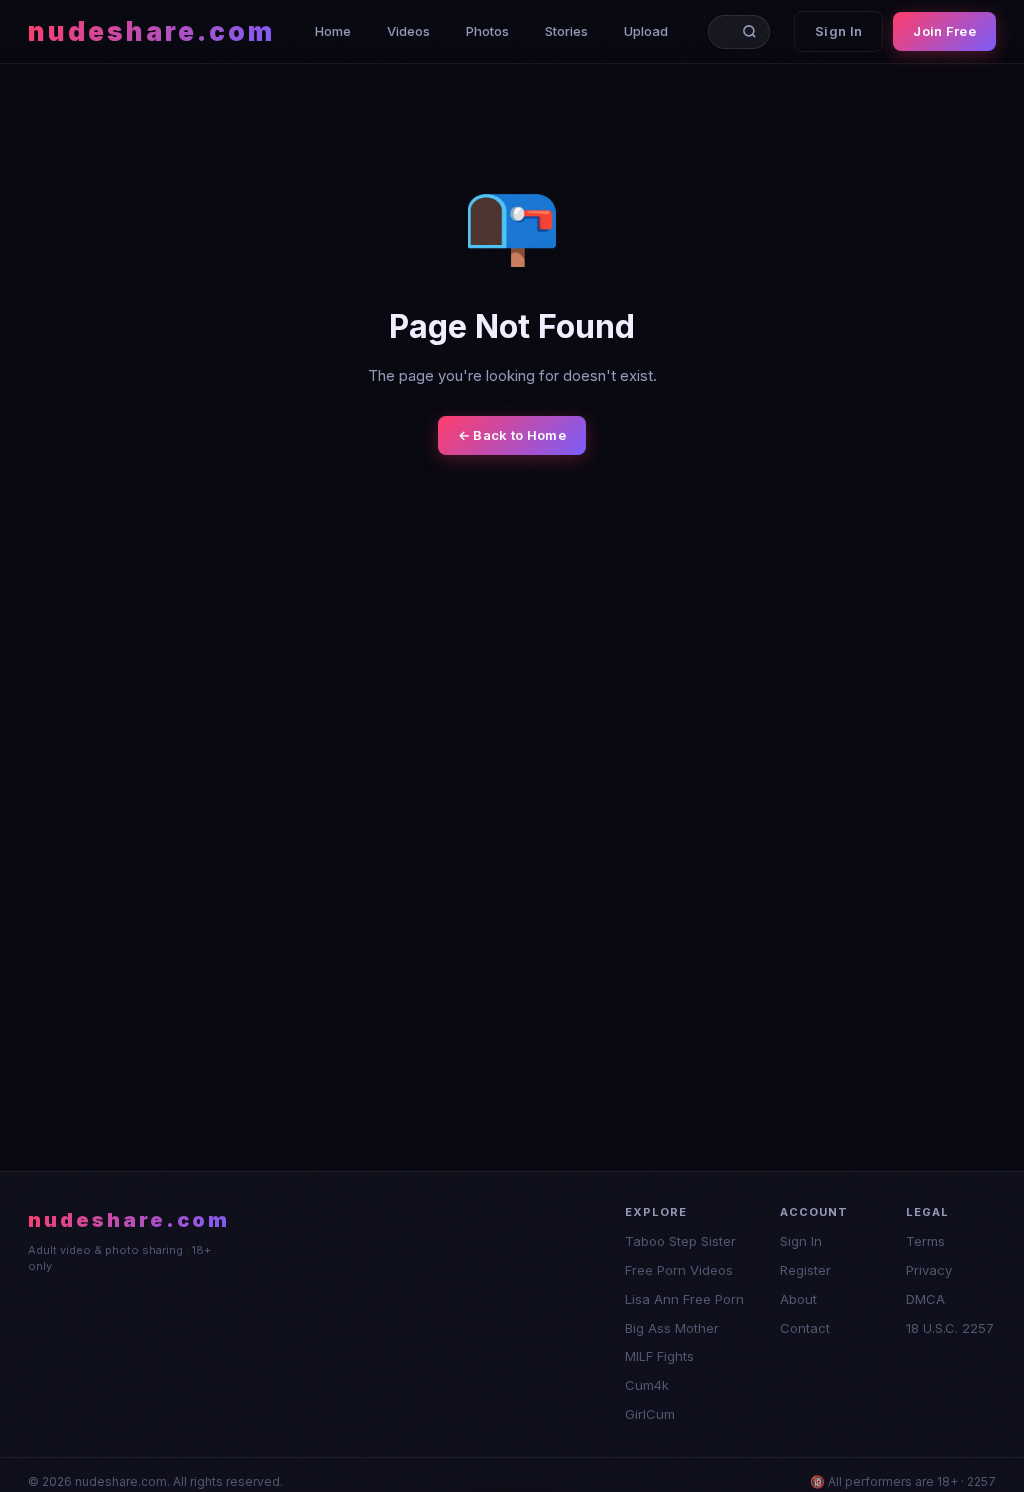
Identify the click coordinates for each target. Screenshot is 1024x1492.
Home (333, 31)
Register (805, 1270)
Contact (805, 1328)
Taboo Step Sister (680, 1241)
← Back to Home (512, 435)
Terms (925, 1241)
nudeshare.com (151, 31)
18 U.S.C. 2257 (950, 1328)
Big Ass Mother (672, 1328)
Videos (408, 31)
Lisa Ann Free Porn (684, 1299)
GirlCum (650, 1414)
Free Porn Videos (679, 1270)
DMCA (925, 1299)
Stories (566, 31)
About (798, 1299)
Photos (487, 31)
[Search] (753, 31)
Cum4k (647, 1385)
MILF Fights (659, 1356)
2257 (981, 1481)
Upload (646, 31)
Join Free (944, 31)
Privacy (929, 1270)
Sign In (838, 31)
